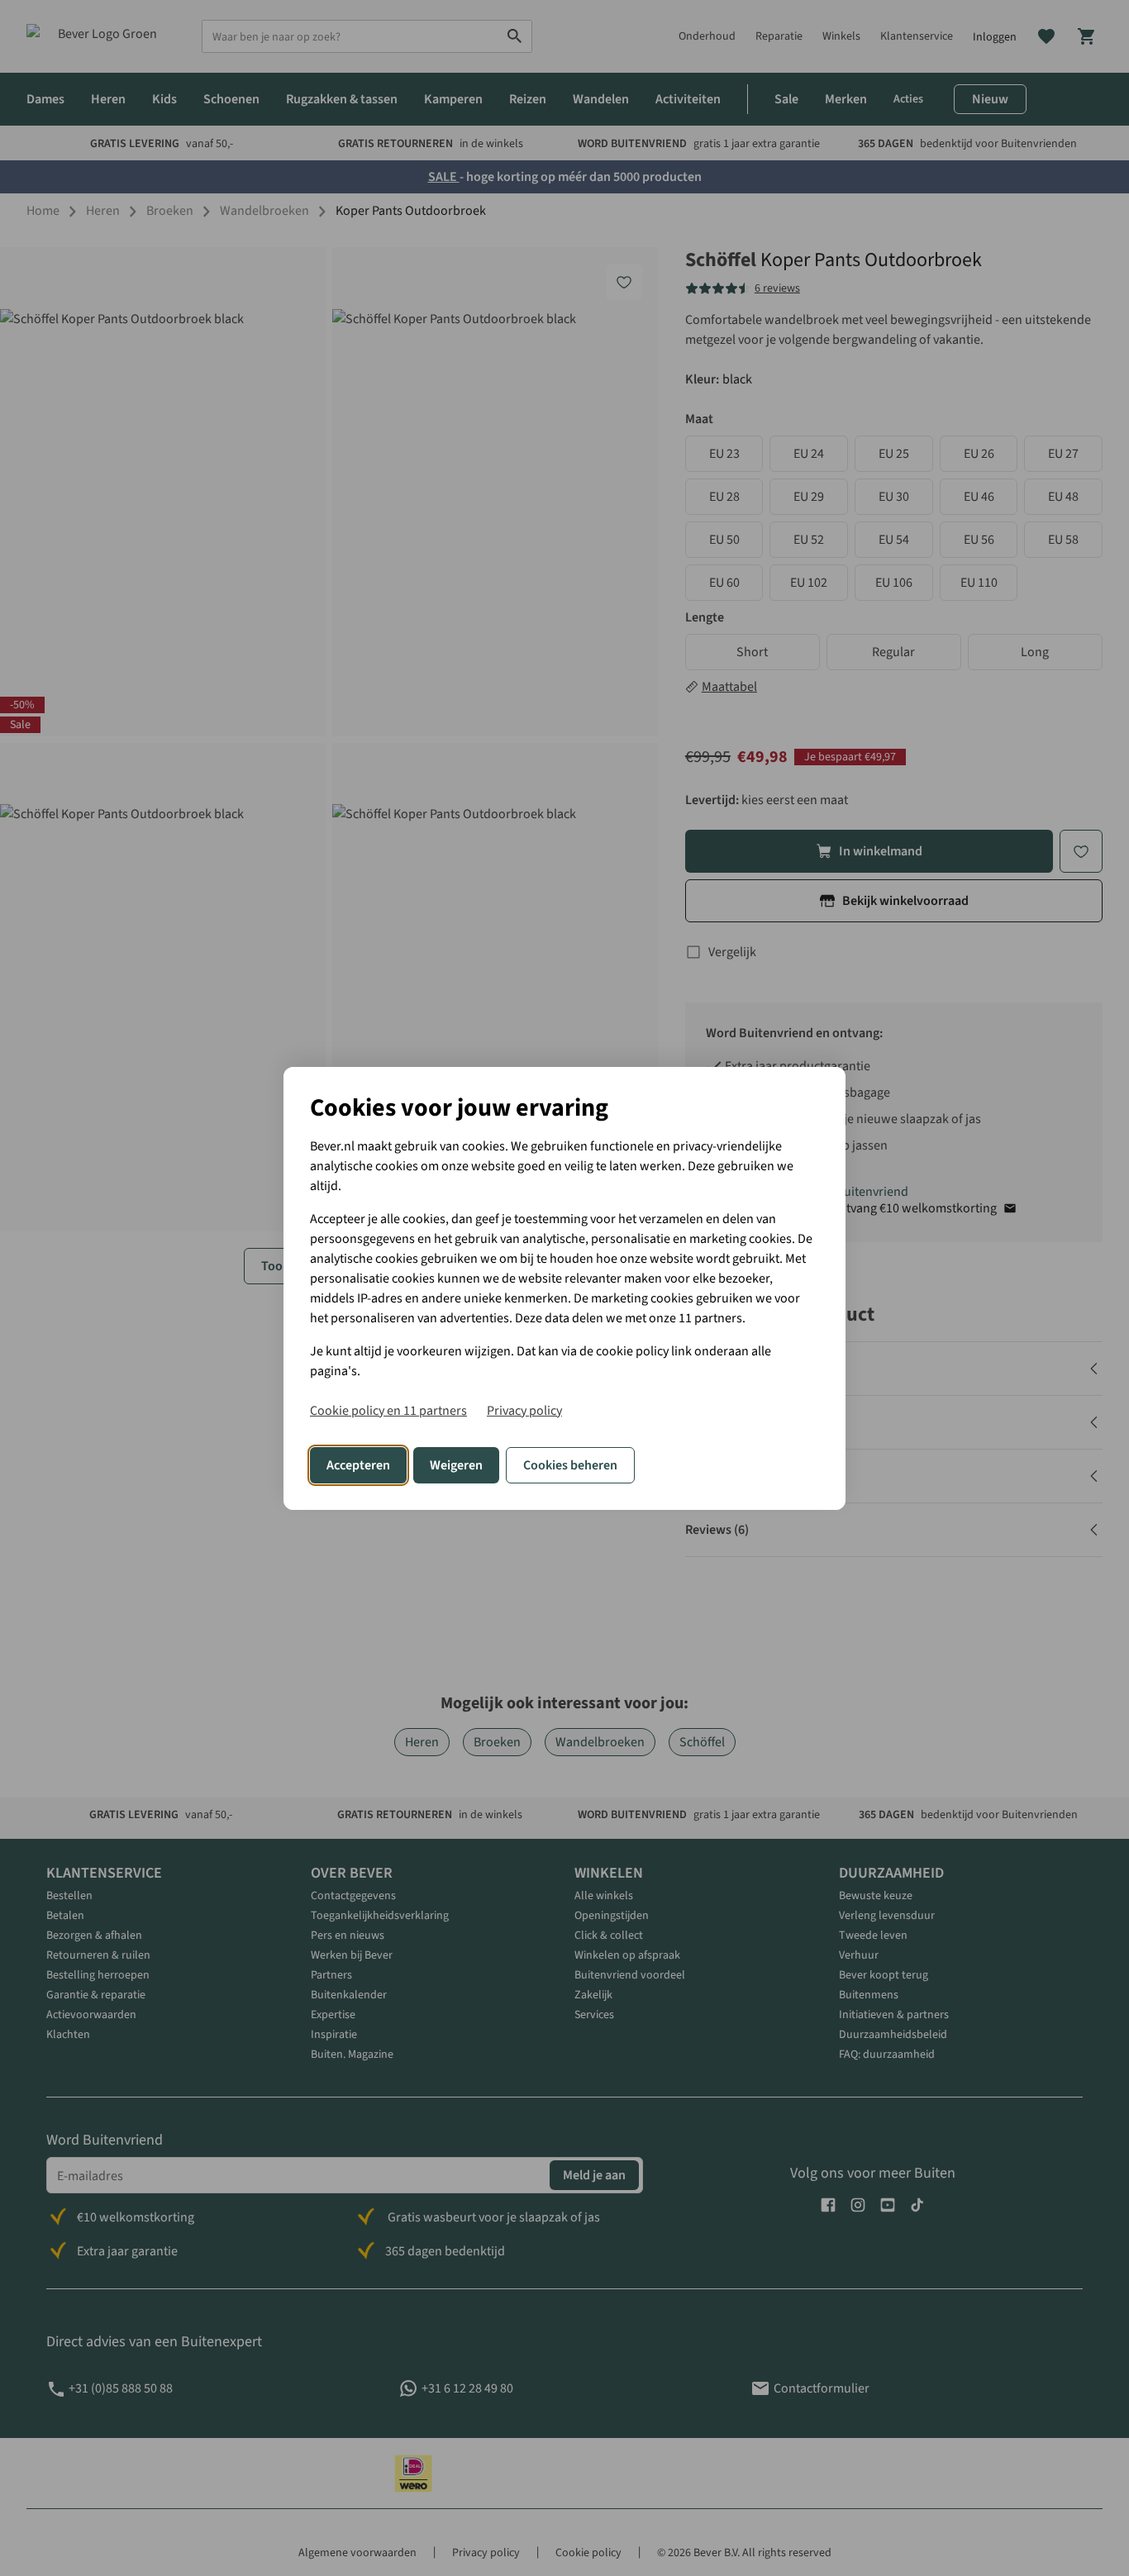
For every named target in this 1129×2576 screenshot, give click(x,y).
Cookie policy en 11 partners (388, 1411)
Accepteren (358, 1465)
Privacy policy (524, 1411)
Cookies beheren (570, 1465)
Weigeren (456, 1465)
